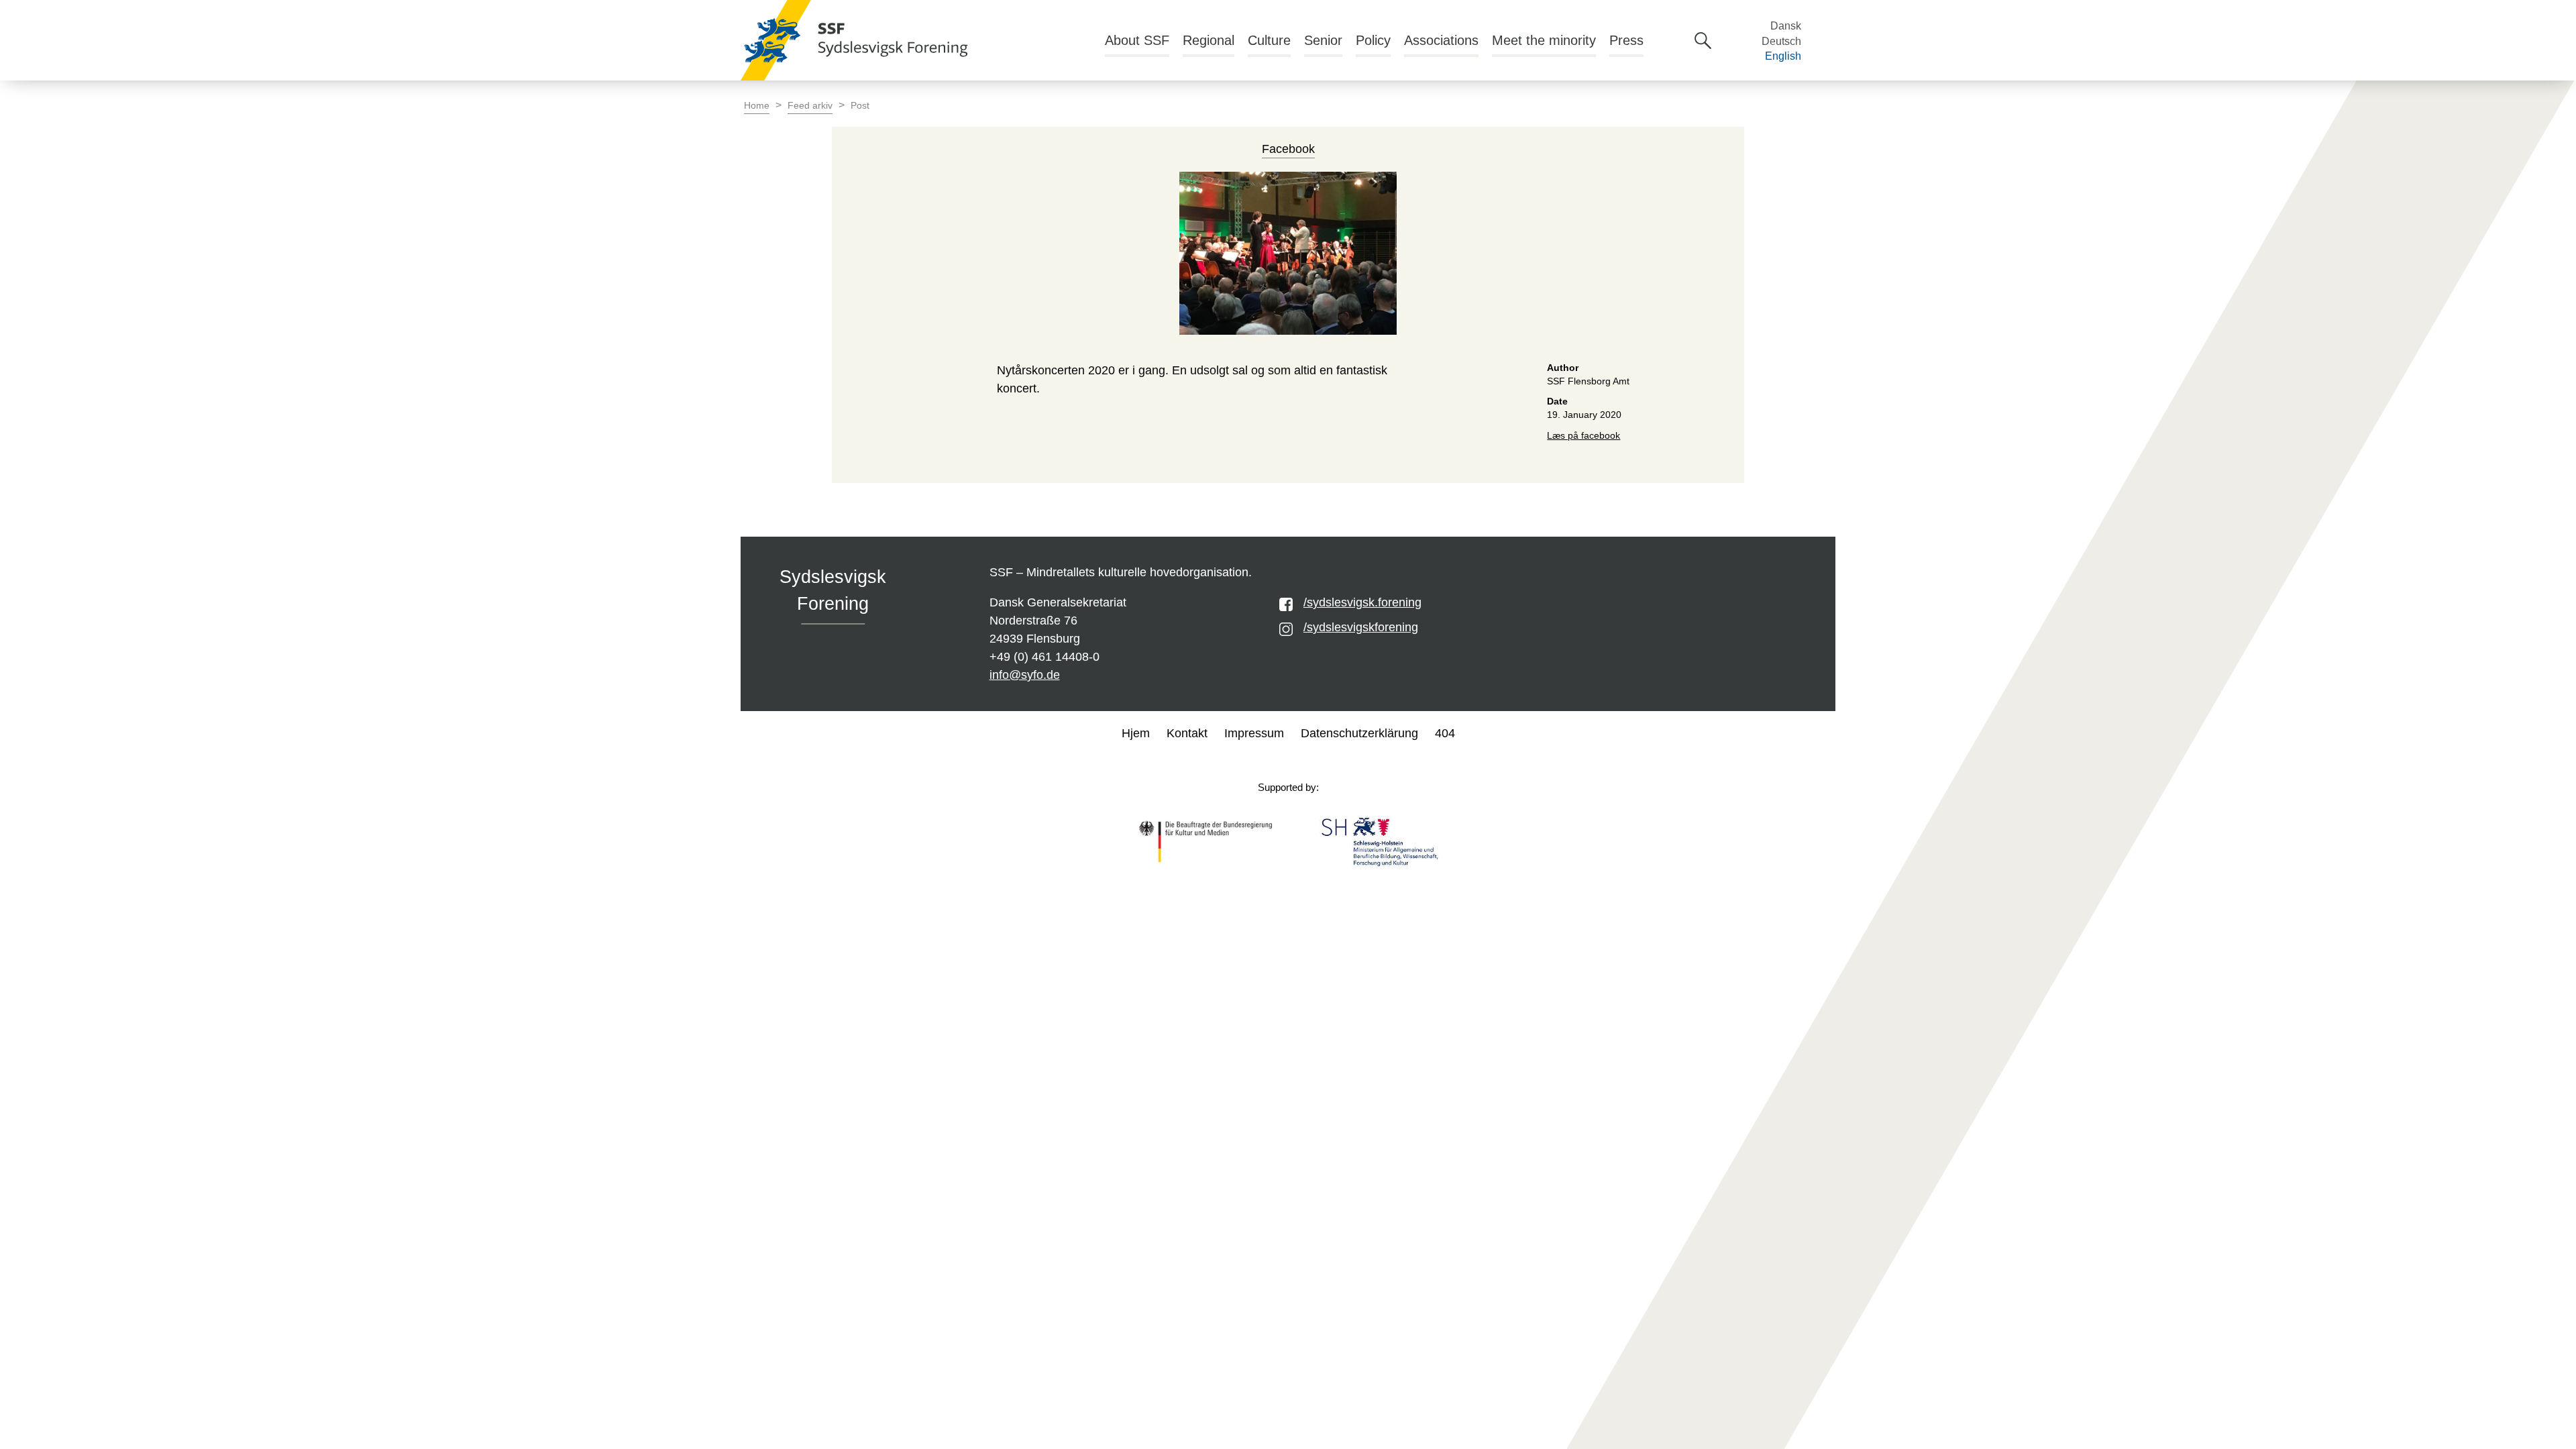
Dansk (1786, 26)
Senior (1323, 40)
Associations (1441, 40)
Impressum (1254, 733)
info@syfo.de (1025, 675)
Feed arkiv (810, 106)
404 (1445, 733)
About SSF (1137, 40)
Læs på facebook (1584, 436)
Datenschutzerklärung (1359, 733)
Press (1626, 40)
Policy (1373, 40)
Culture (1269, 40)
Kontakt (1187, 733)
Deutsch (1781, 41)
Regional (1209, 40)
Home (757, 106)
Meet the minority (1544, 40)
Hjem (1136, 733)
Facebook (1288, 149)
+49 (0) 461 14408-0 (1044, 657)
